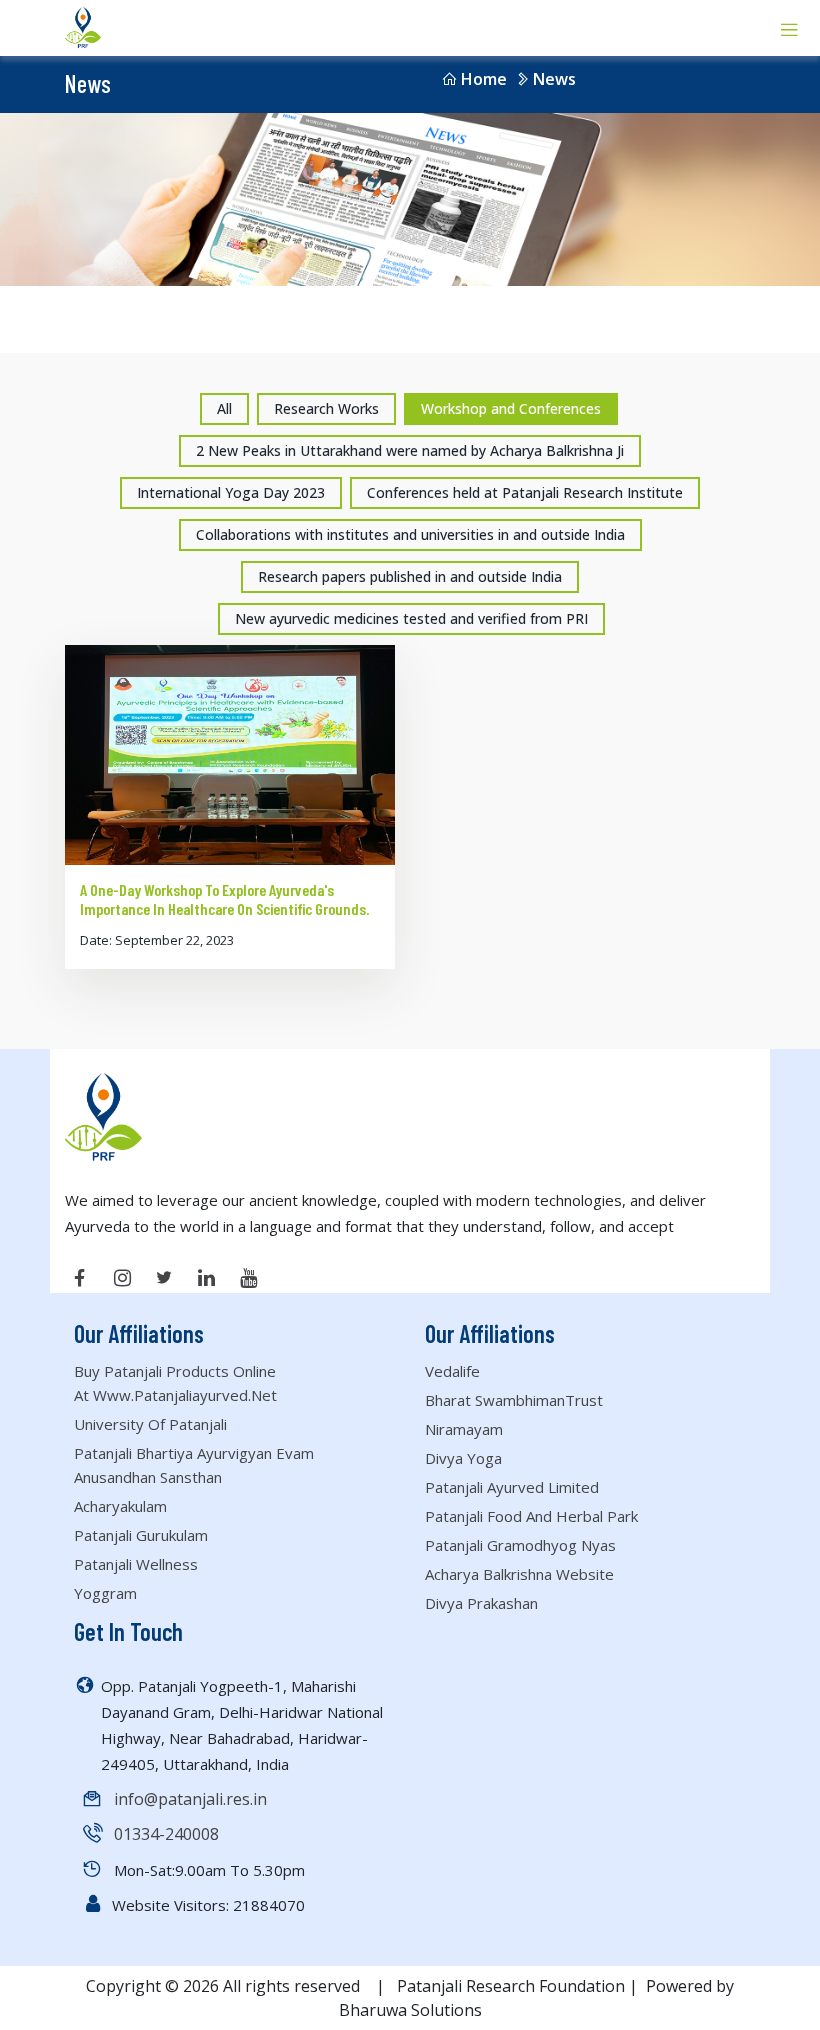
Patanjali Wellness (136, 1564)
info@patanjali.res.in (190, 1799)
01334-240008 (166, 1834)
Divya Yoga (463, 1458)
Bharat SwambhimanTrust (514, 1400)
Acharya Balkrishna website (519, 1574)
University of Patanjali (150, 1424)
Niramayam (464, 1429)
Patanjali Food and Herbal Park (531, 1516)
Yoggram (105, 1593)
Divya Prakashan (481, 1603)
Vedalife (452, 1371)
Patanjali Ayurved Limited (512, 1487)
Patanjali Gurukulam (141, 1535)
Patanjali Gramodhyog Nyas (520, 1545)
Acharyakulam (120, 1506)
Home (484, 79)
